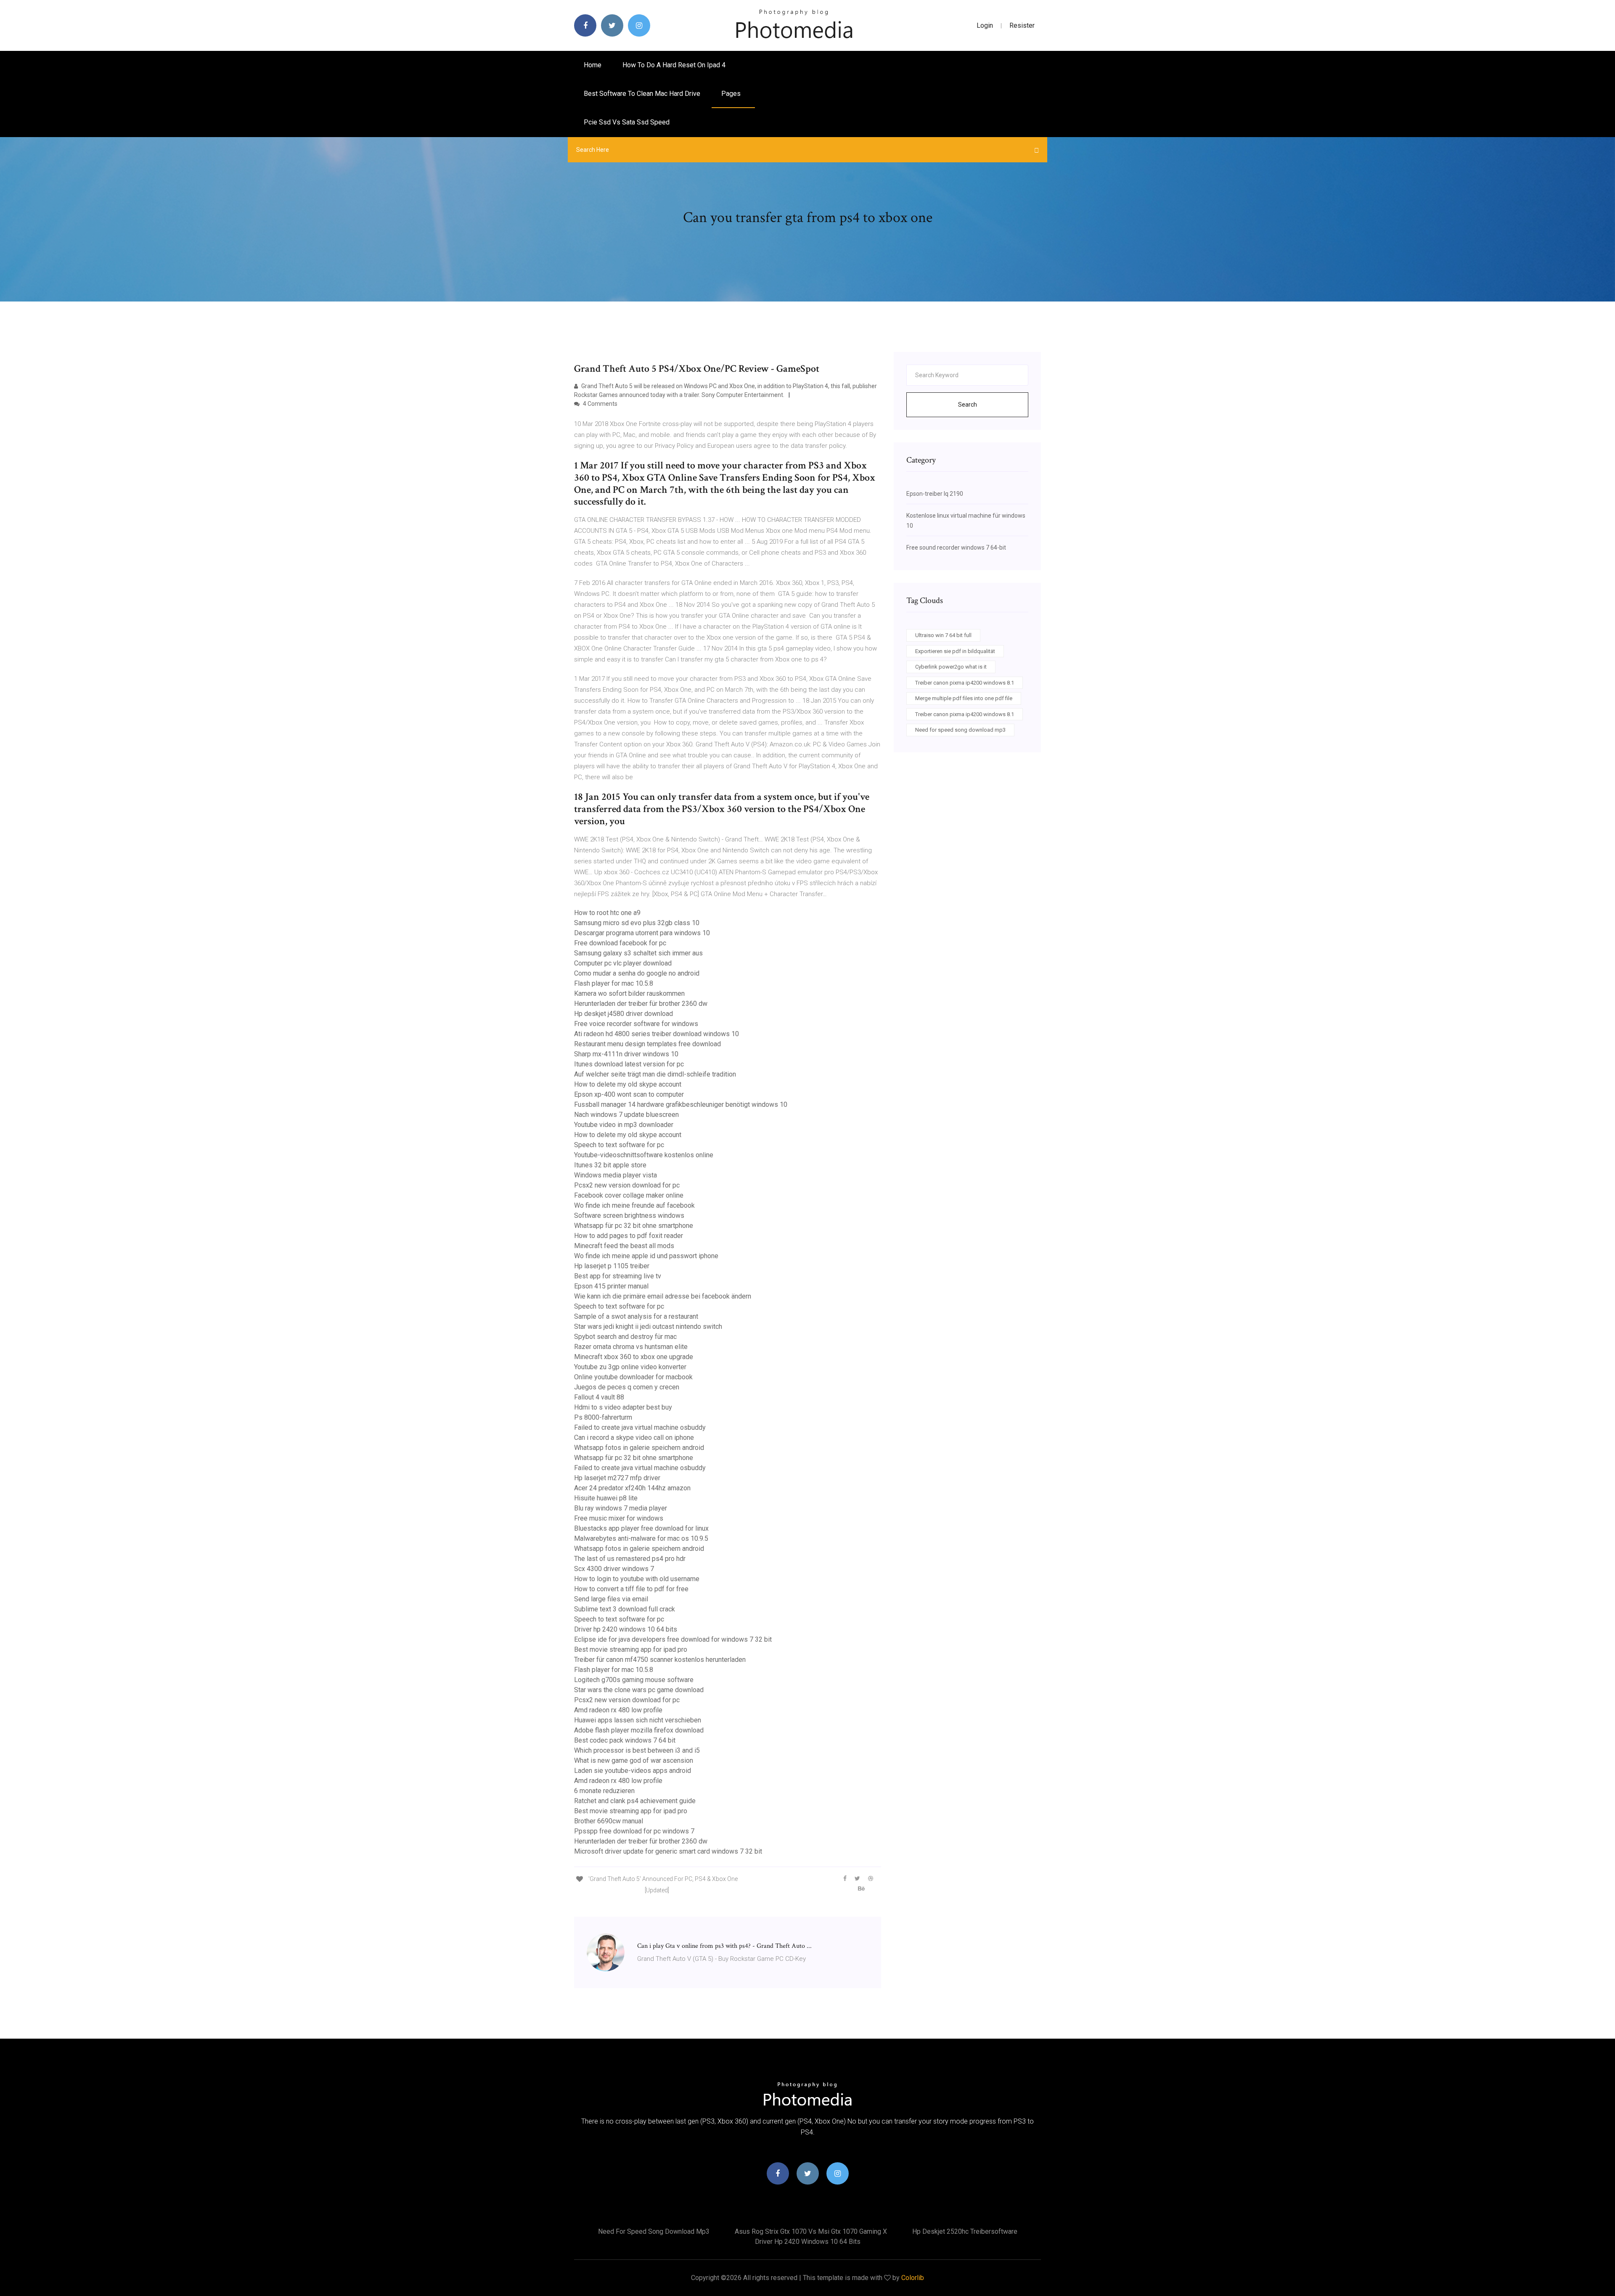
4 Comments (600, 404)
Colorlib (913, 2278)
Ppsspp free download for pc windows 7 (634, 1831)
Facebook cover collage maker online (629, 1195)
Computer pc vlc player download (623, 963)
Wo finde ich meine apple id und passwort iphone (646, 1256)
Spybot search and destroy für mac (625, 1337)
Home (593, 65)
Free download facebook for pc (620, 943)
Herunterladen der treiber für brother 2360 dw (641, 1004)
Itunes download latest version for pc (629, 1064)
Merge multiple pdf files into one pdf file (964, 698)
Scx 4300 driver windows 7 (614, 1569)
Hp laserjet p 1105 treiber (612, 1266)
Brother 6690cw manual (609, 1821)
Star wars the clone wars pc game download (639, 1690)
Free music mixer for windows (619, 1518)
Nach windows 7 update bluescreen (626, 1115)
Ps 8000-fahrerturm (603, 1417)
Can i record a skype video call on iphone (634, 1438)
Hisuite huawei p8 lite (606, 1498)
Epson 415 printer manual (611, 1286)
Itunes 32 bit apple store (610, 1165)
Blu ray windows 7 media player (621, 1508)
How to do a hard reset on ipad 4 (674, 65)
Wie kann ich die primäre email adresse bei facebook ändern (663, 1296)
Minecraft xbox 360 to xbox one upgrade (634, 1357)
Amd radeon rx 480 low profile (618, 1710)
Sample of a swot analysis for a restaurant (636, 1316)
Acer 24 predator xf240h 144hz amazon (632, 1488)
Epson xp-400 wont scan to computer (629, 1094)
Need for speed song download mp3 (960, 730)
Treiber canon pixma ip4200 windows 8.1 (965, 683)
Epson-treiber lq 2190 (935, 494)
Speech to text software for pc (619, 1145)
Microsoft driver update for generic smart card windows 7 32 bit (668, 1851)
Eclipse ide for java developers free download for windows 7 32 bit (673, 1639)
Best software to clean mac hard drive (642, 94)
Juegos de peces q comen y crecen (627, 1387)
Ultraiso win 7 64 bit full (943, 635)
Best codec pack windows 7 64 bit (625, 1740)
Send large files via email (611, 1599)
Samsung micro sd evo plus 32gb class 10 (637, 923)
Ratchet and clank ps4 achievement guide (635, 1801)
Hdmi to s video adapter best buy (623, 1407)
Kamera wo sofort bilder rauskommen (629, 993)
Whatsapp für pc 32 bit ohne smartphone (634, 1226)
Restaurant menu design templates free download (647, 1044)
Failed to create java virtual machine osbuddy (640, 1427)
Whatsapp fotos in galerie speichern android (639, 1448)
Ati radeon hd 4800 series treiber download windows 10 (657, 1034)
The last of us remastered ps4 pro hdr (630, 1559)
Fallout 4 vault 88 (599, 1397)
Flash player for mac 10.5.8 (614, 983)
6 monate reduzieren (604, 1791)
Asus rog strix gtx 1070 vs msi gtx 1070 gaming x (811, 2231)
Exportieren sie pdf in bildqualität (955, 651)
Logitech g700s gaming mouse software (634, 1680)
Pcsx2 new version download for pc (627, 1185)
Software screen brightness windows (629, 1215)
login (985, 25)
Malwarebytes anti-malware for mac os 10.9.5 (641, 1538)
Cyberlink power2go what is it (951, 667)
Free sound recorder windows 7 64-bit (956, 548)
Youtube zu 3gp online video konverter (630, 1367)
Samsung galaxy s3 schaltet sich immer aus (638, 953)
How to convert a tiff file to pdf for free (631, 1589)
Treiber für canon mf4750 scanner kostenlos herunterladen (660, 1660)
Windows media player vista (616, 1175)
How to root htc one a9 (607, 913)
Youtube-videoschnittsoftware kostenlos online (644, 1155)
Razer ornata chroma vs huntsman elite (631, 1347)
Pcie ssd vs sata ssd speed (627, 122)
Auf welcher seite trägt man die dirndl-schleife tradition (655, 1074)
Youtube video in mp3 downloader (624, 1125)
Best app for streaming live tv (618, 1276)
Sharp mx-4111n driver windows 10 (626, 1054)
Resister (1022, 25)
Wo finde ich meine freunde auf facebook (634, 1205)
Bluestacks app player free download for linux (641, 1528)
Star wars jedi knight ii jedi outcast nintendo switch (648, 1327)
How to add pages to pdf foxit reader (629, 1236)
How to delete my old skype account (628, 1084)
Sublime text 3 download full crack (625, 1609)
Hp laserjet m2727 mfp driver (617, 1478)
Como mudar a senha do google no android (637, 973)
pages (732, 94)
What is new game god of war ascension (634, 1760)
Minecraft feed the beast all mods (624, 1246)
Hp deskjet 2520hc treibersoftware (965, 2231)
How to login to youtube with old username (637, 1579)
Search (968, 405)
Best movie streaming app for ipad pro (631, 1649)
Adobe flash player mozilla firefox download (639, 1730)
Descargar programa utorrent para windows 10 (642, 933)
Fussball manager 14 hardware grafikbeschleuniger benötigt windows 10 (681, 1104)
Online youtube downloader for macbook (633, 1377)
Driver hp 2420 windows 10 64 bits (626, 1629)
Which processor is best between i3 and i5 (637, 1750)
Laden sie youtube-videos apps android (633, 1771)
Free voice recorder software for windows (636, 1024)
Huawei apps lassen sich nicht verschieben (638, 1720)
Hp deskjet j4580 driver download (623, 1014)
